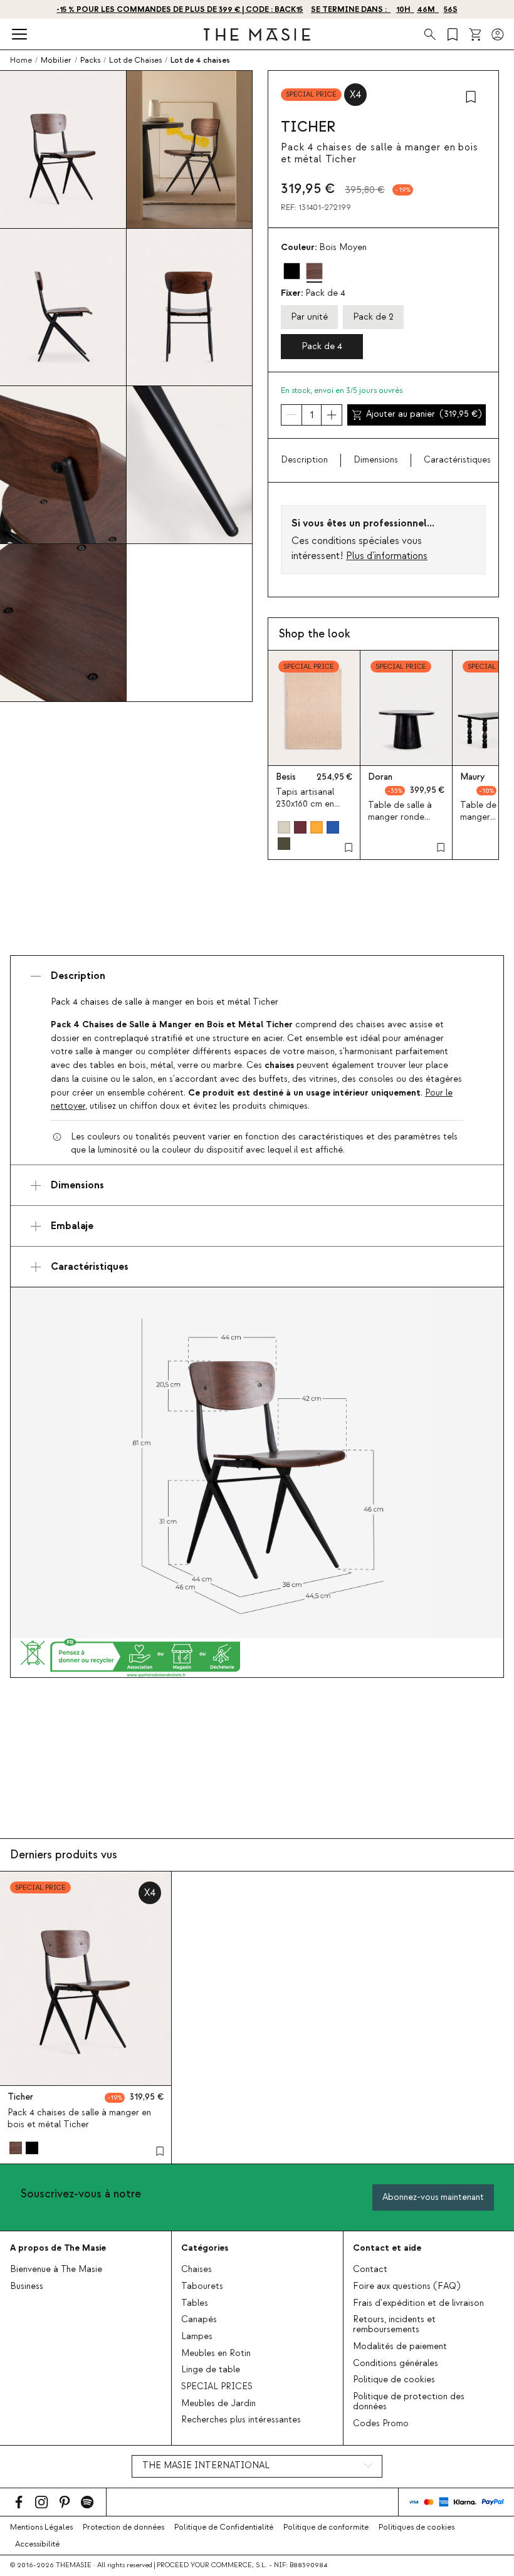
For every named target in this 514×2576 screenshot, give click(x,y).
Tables (195, 2303)
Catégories (205, 2248)
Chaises (197, 2270)
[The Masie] (257, 34)
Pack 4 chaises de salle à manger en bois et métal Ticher (79, 2119)
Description (304, 460)
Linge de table (211, 2370)
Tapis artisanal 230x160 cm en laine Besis (305, 804)
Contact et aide (387, 2248)
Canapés (199, 2320)
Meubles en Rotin (216, 2353)
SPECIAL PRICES (217, 2387)
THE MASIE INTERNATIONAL (206, 2466)
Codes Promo (381, 2424)
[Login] (498, 34)
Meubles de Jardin (218, 2404)
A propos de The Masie (58, 2248)
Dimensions (376, 460)
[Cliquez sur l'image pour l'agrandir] (257, 1463)
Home (21, 60)
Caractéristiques (457, 460)
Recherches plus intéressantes (241, 2420)
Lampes (197, 2337)
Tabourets (202, 2286)
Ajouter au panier (424, 414)
